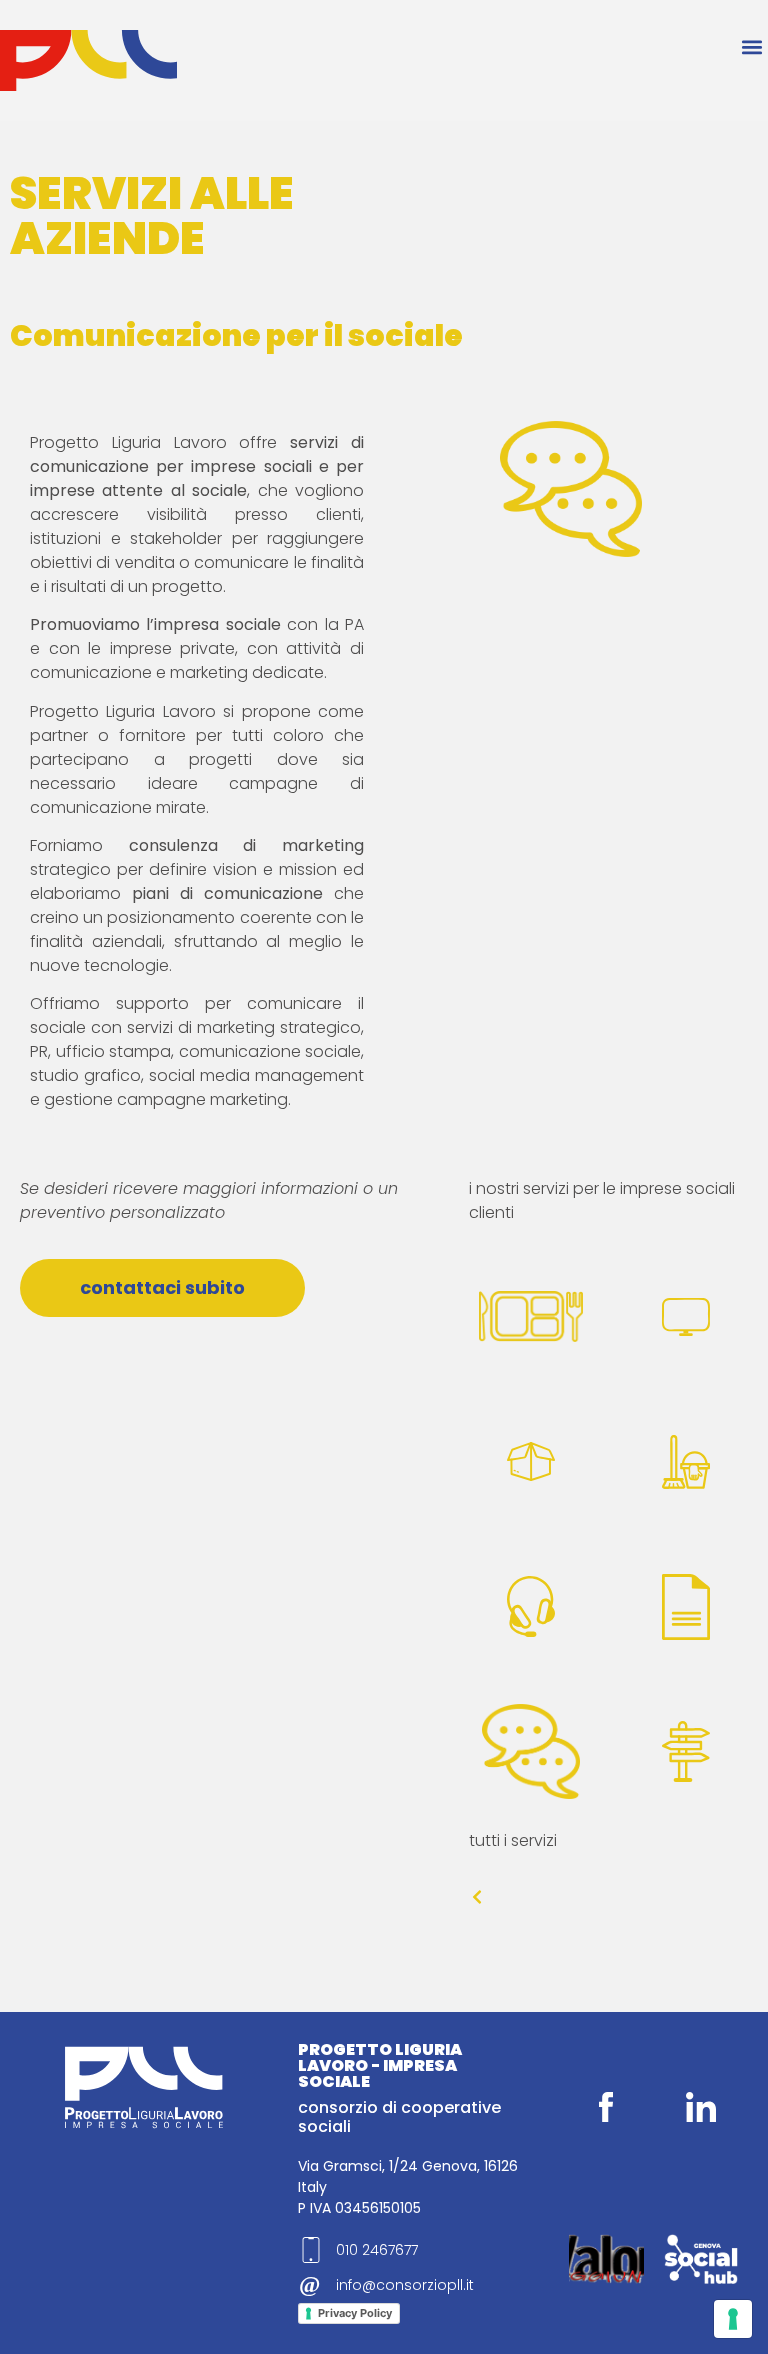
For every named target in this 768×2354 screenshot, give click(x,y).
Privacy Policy (355, 2313)
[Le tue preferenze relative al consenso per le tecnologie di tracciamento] (733, 2319)
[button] (751, 46)
